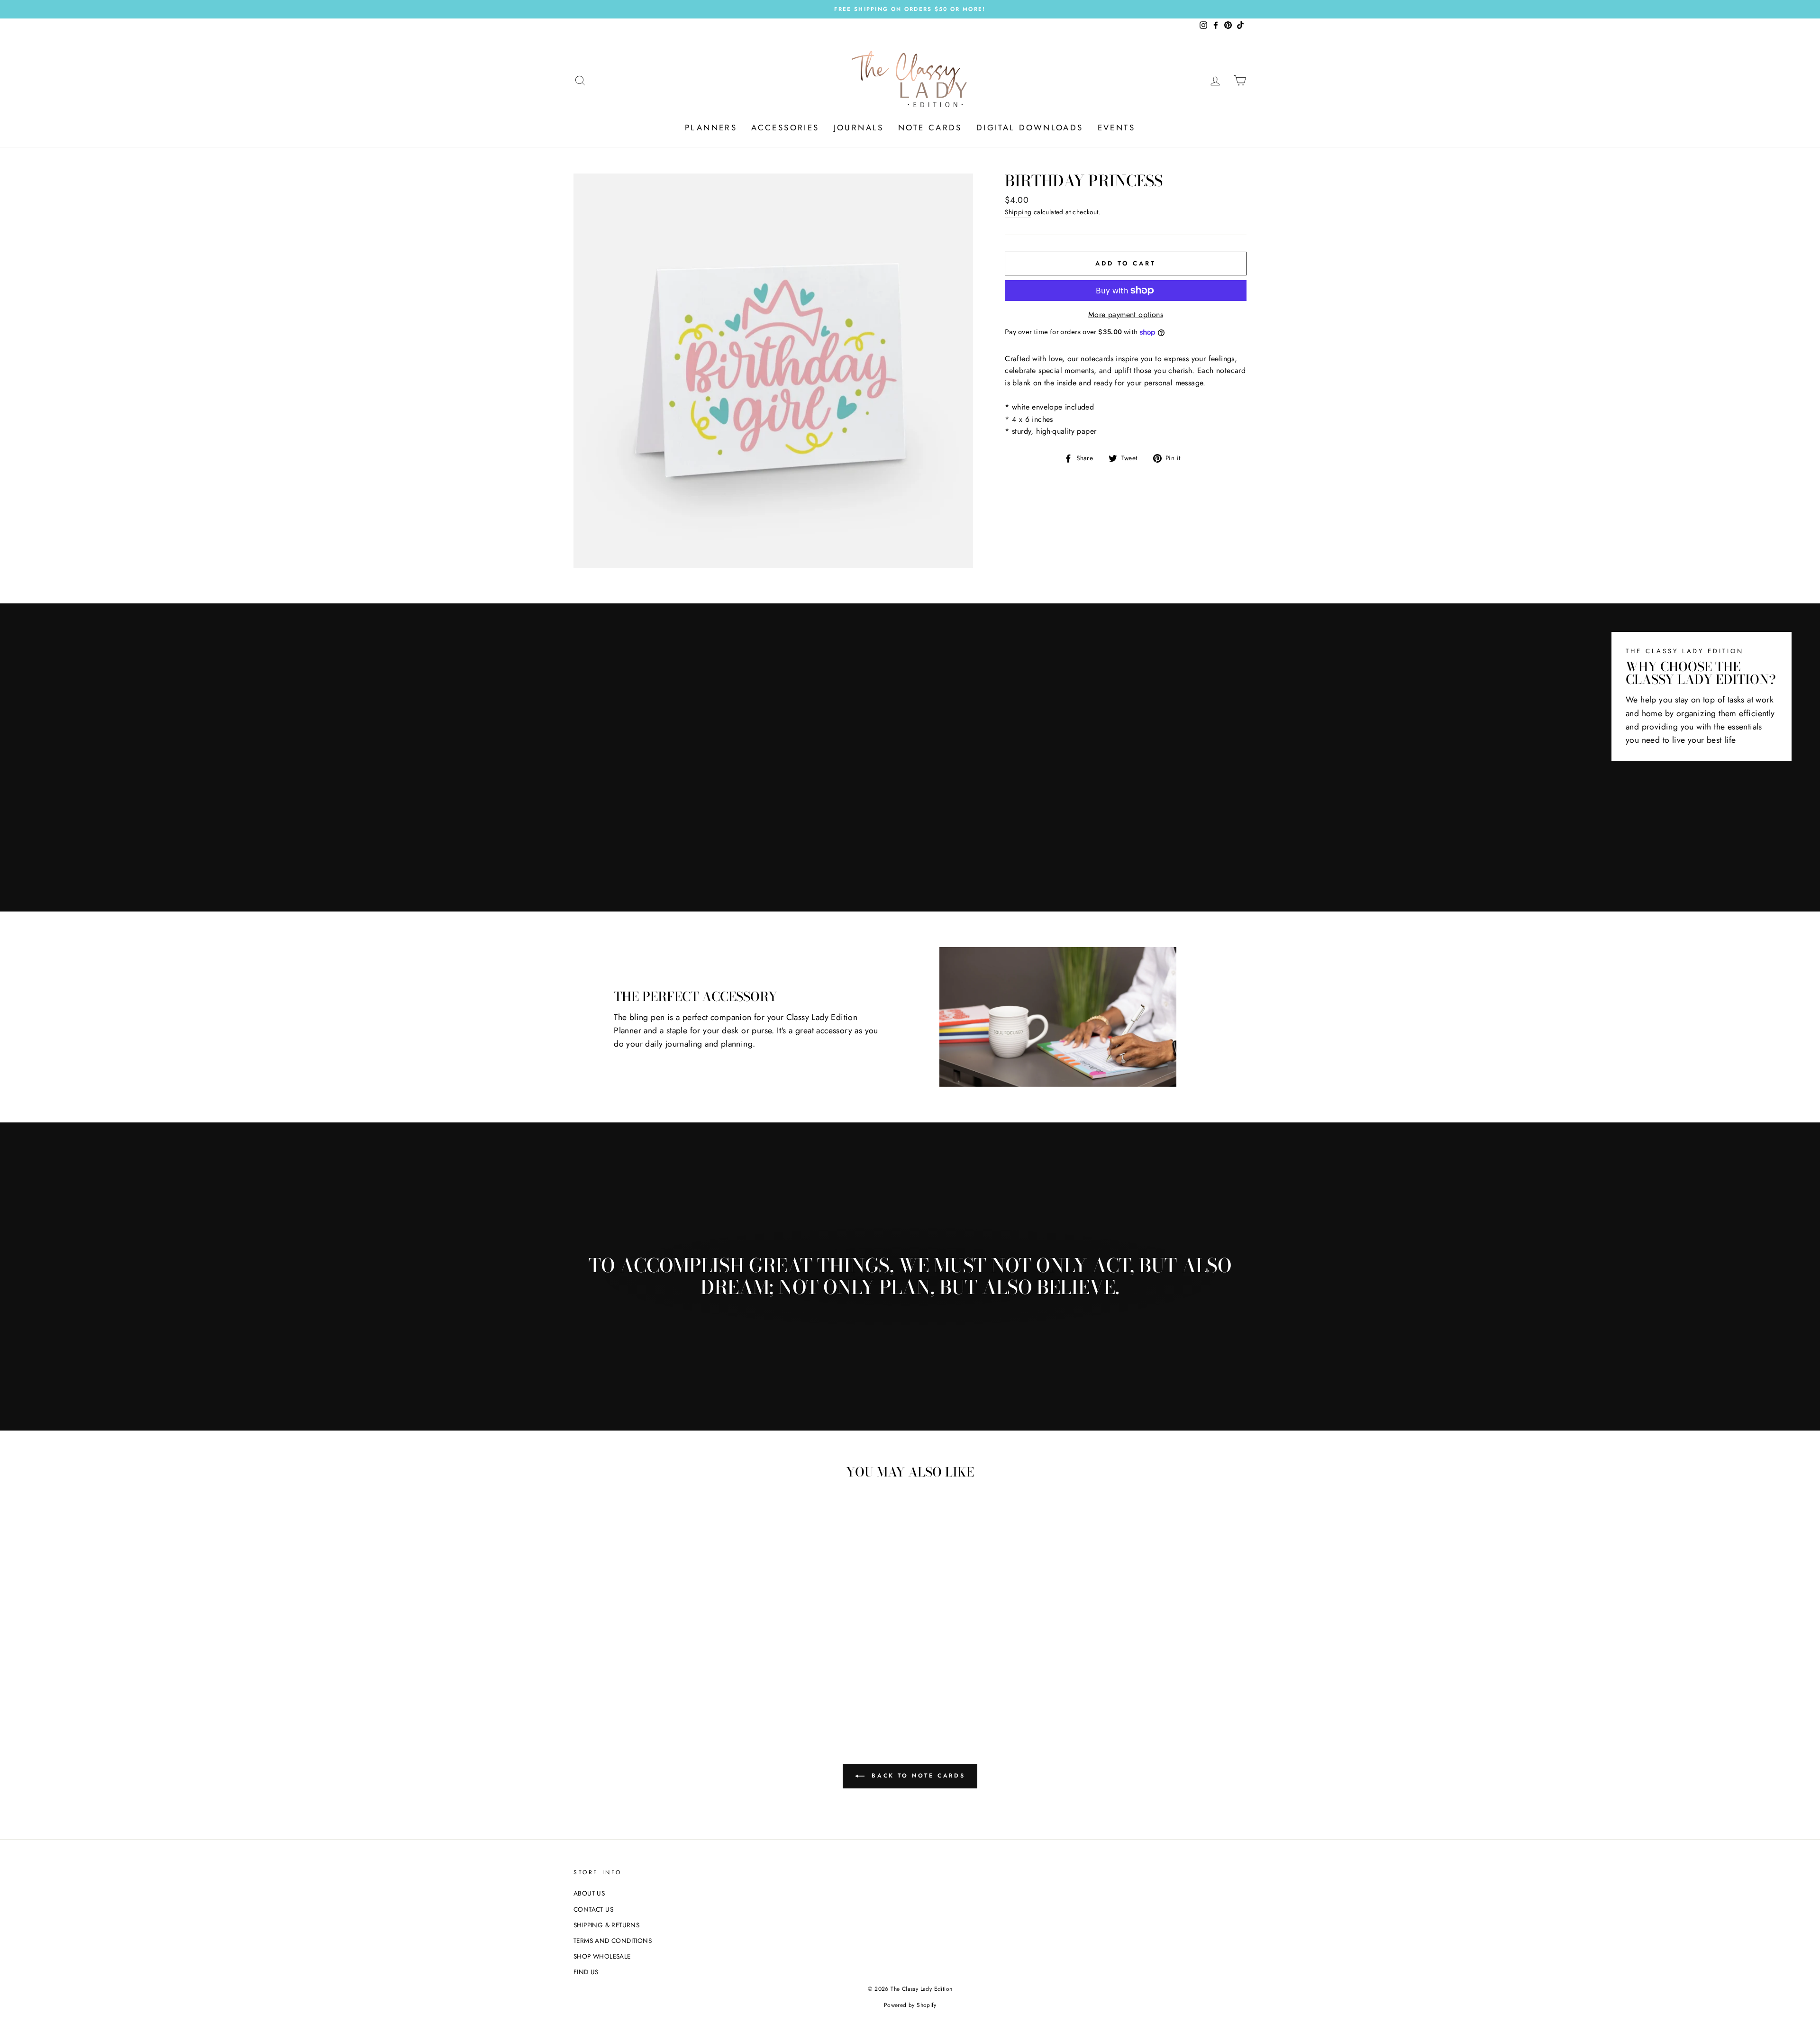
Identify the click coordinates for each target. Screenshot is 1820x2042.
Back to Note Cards (917, 1776)
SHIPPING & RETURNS (606, 1925)
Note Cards (930, 128)
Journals (859, 128)
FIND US (586, 1972)
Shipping (1018, 212)
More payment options (1126, 315)
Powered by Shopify (910, 2005)
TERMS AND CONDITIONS (613, 1941)
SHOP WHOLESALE (602, 1956)
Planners (711, 128)
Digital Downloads (1030, 128)
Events (1116, 128)
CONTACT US (593, 1909)
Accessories (785, 128)
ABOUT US (589, 1893)
